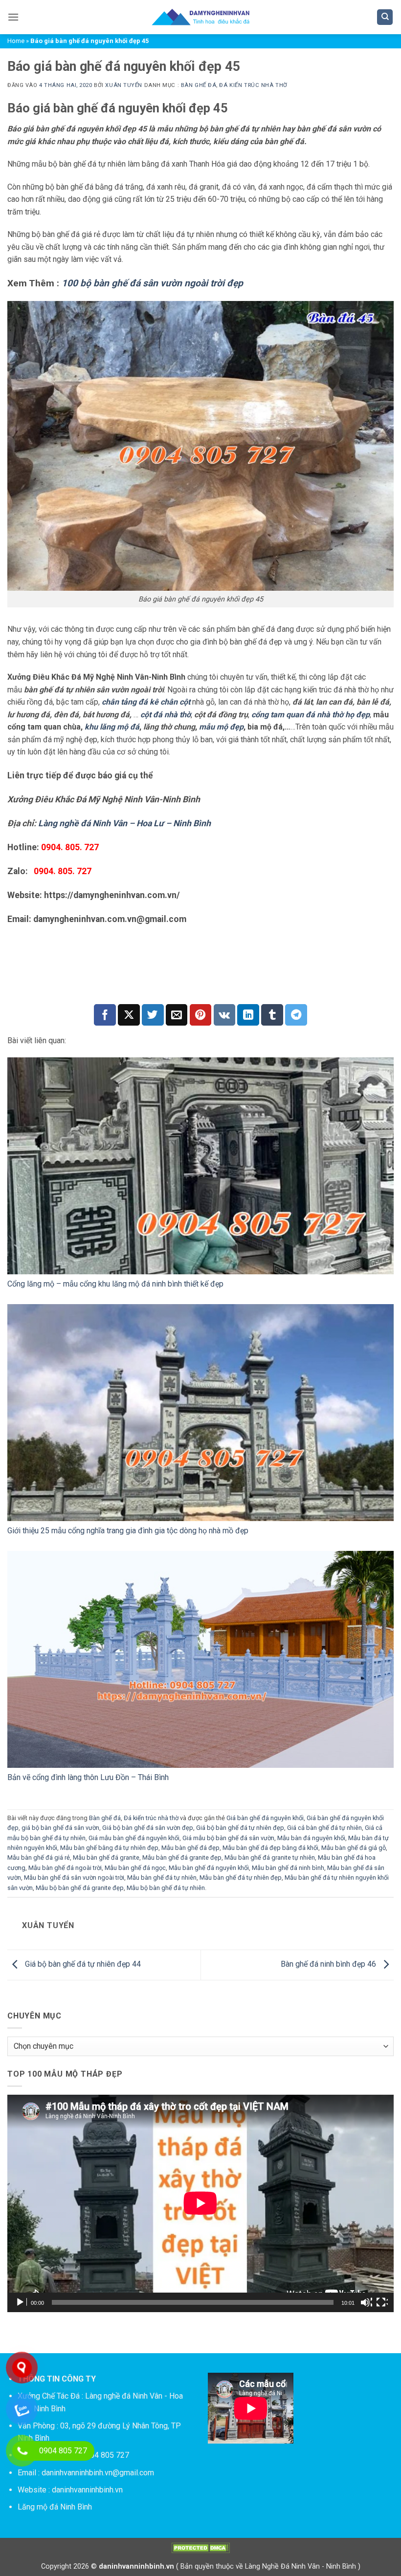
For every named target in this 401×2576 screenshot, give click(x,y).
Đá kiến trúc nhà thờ (253, 85)
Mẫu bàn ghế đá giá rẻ (39, 1857)
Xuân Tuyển (124, 85)
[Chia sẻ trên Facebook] (105, 1015)
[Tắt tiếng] (366, 2302)
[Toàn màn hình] (382, 2302)
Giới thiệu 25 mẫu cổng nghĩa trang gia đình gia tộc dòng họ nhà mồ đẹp (128, 1531)
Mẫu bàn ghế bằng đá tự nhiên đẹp (109, 1848)
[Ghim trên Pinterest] (201, 1015)
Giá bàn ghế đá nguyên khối (265, 1818)
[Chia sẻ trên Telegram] (296, 1015)
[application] (200, 2203)
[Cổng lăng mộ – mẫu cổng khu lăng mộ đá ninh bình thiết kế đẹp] (200, 1166)
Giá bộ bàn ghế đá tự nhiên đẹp (240, 1828)
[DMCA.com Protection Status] (200, 2547)
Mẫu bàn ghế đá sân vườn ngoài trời (74, 1878)
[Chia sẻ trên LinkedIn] (248, 1015)
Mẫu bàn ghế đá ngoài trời (65, 1868)
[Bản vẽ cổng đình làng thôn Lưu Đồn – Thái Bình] (200, 1659)
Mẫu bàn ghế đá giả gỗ (354, 1848)
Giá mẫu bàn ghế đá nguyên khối (134, 1838)
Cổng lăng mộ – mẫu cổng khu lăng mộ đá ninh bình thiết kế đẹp (115, 1284)
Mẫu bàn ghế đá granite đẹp (182, 1857)
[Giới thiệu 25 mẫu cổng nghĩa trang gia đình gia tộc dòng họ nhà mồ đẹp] (200, 1413)
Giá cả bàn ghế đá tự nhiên (324, 1828)
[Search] (385, 17)
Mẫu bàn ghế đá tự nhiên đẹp (241, 1878)
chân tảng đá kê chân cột (146, 702)
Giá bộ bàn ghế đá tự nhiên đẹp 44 (82, 1964)
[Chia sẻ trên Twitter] (153, 1015)
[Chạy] (21, 2302)
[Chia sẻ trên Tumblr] (272, 1015)
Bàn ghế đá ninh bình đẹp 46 (329, 1964)
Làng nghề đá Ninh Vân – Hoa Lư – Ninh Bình (124, 823)
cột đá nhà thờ (166, 715)
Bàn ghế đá (199, 85)
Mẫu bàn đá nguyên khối (311, 1838)
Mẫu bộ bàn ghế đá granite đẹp (80, 1888)
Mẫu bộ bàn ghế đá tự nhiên (166, 1888)
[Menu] (13, 17)
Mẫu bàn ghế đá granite (106, 1857)
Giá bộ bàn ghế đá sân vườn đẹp (148, 1828)
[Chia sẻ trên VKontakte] (225, 1015)
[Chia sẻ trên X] (129, 1015)
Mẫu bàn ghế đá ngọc (135, 1868)
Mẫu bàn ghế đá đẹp (190, 1848)
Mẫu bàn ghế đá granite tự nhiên (270, 1857)
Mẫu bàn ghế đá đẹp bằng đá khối (270, 1848)
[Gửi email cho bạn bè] (177, 1015)
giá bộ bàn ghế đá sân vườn (60, 1828)
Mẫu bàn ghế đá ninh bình (288, 1868)
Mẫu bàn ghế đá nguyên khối (209, 1868)
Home (16, 41)
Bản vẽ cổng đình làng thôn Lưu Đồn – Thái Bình (88, 1777)
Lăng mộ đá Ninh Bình (55, 2507)
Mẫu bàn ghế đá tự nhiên (162, 1878)
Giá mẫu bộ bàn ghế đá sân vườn (228, 1838)
